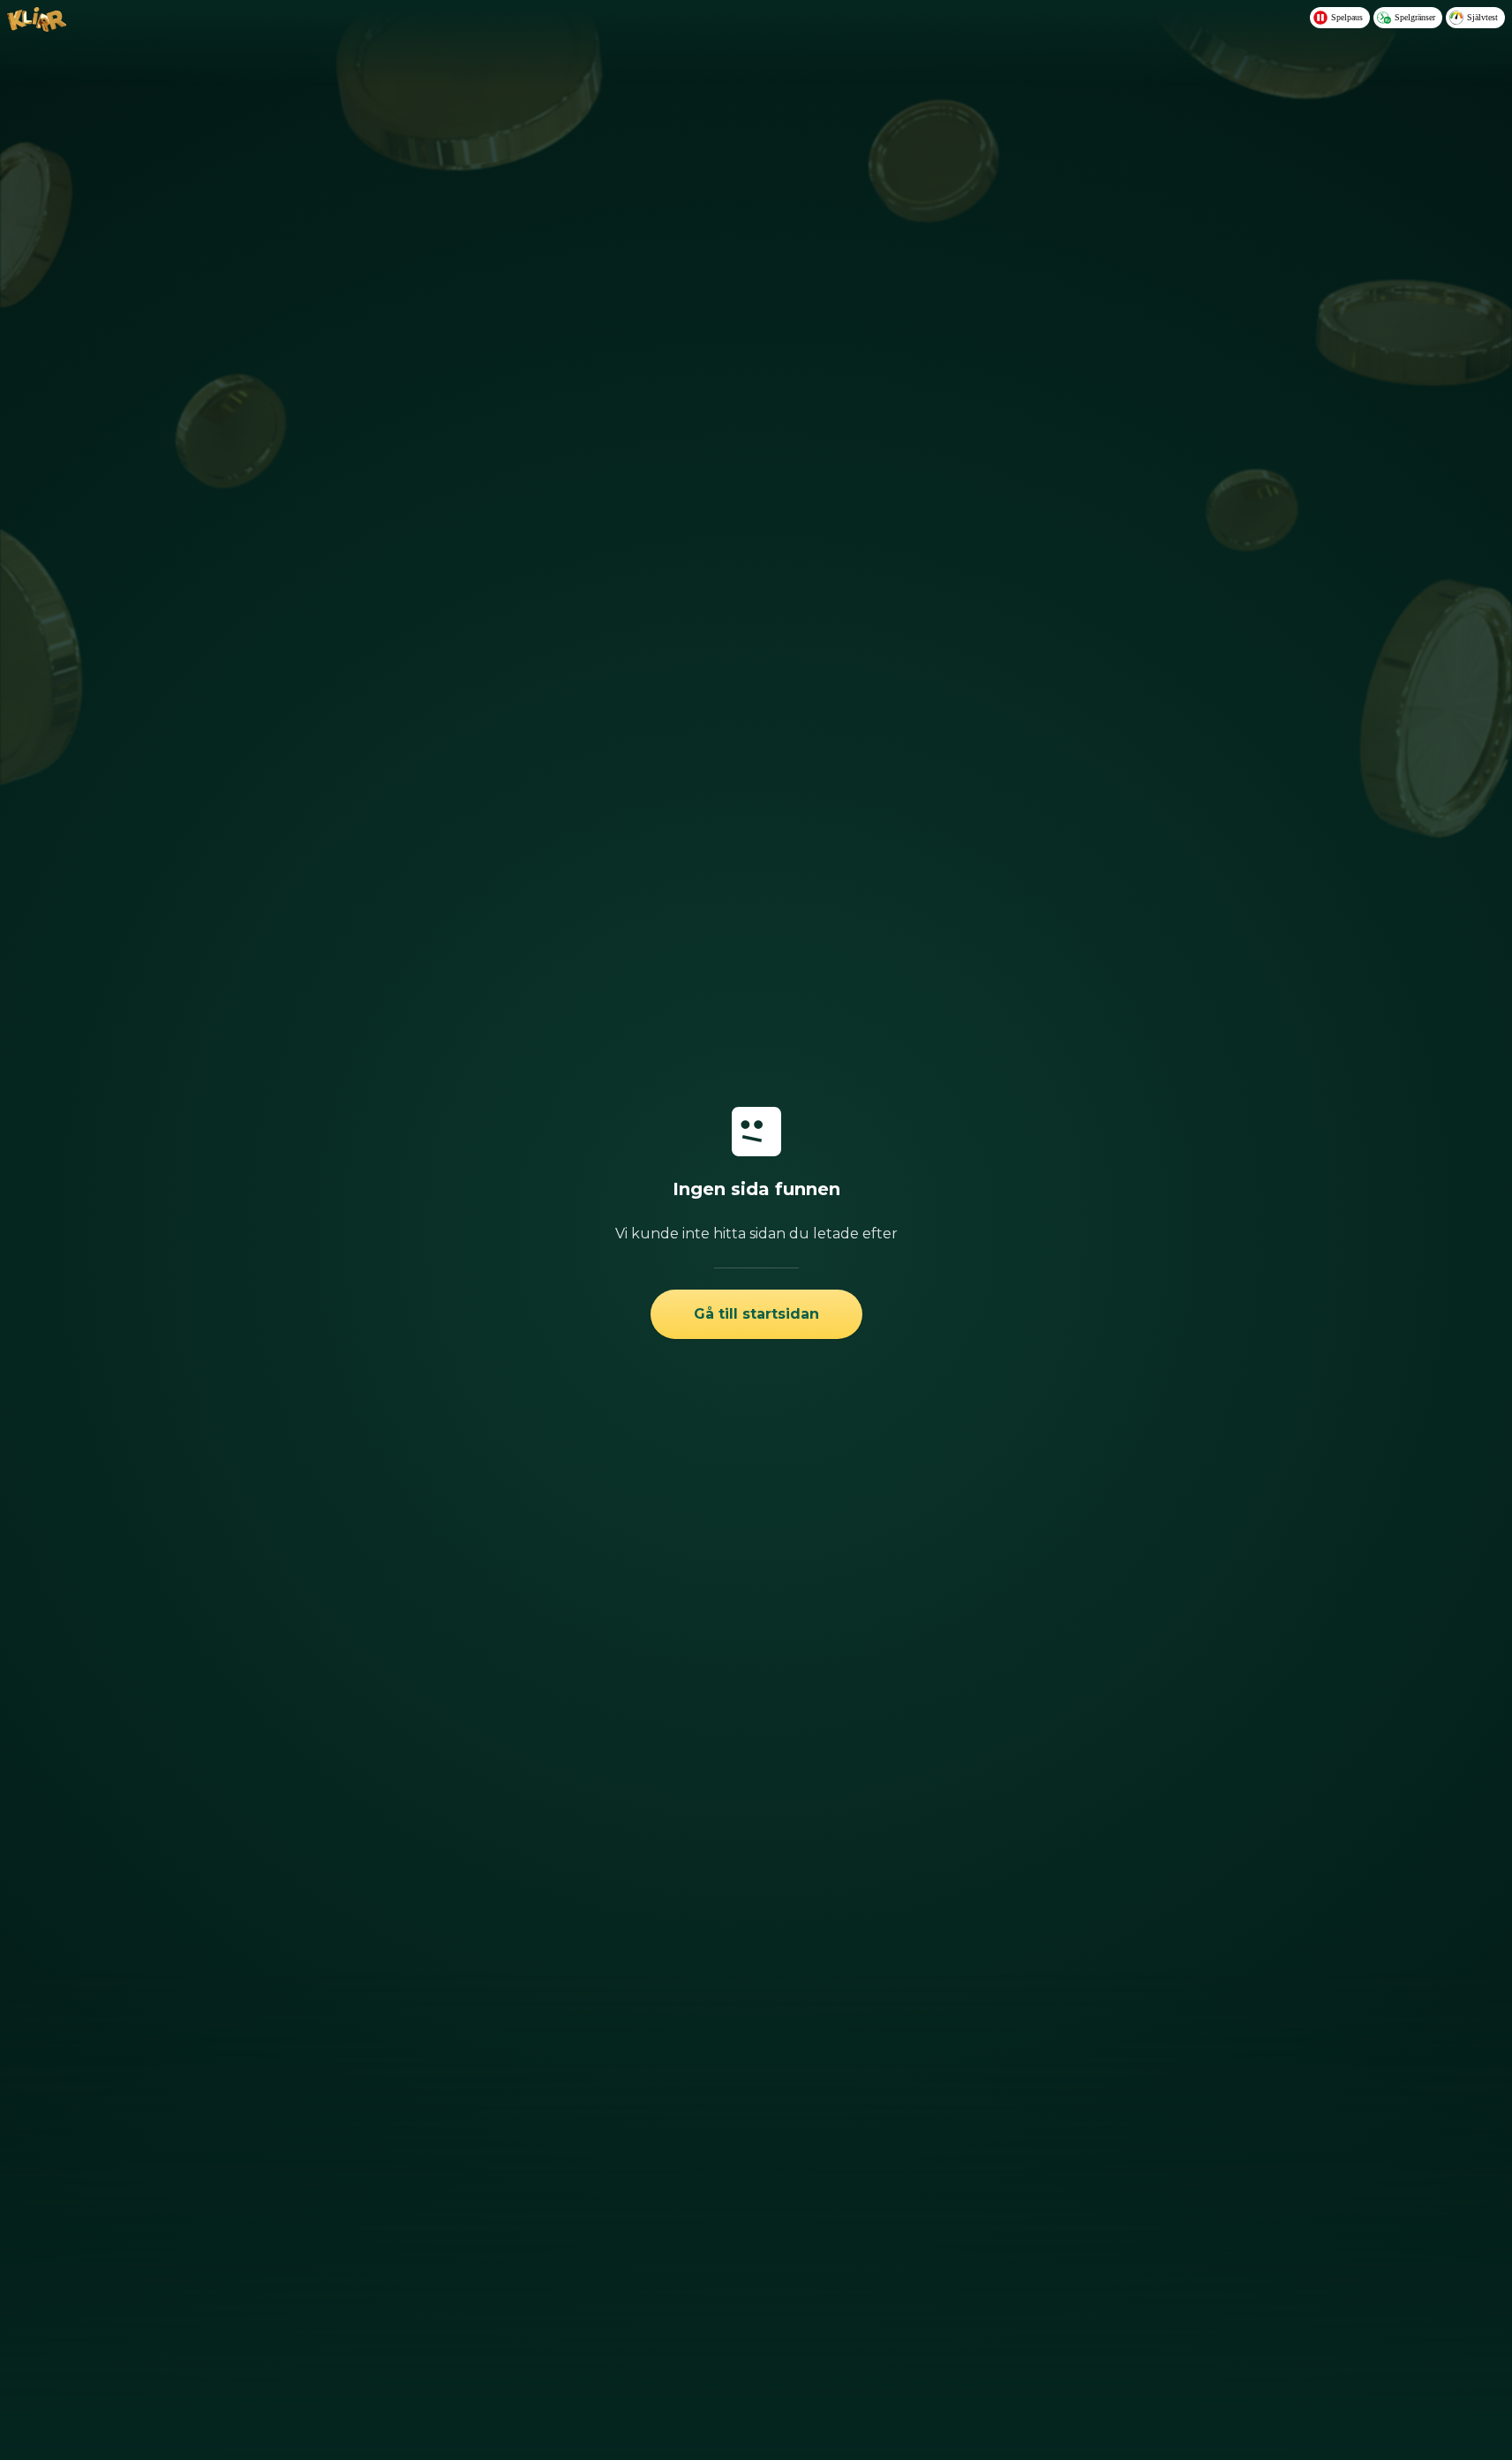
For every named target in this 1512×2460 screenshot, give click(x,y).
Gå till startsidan (756, 1314)
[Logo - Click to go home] (37, 26)
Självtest (1482, 17)
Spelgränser (1415, 17)
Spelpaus (1347, 17)
